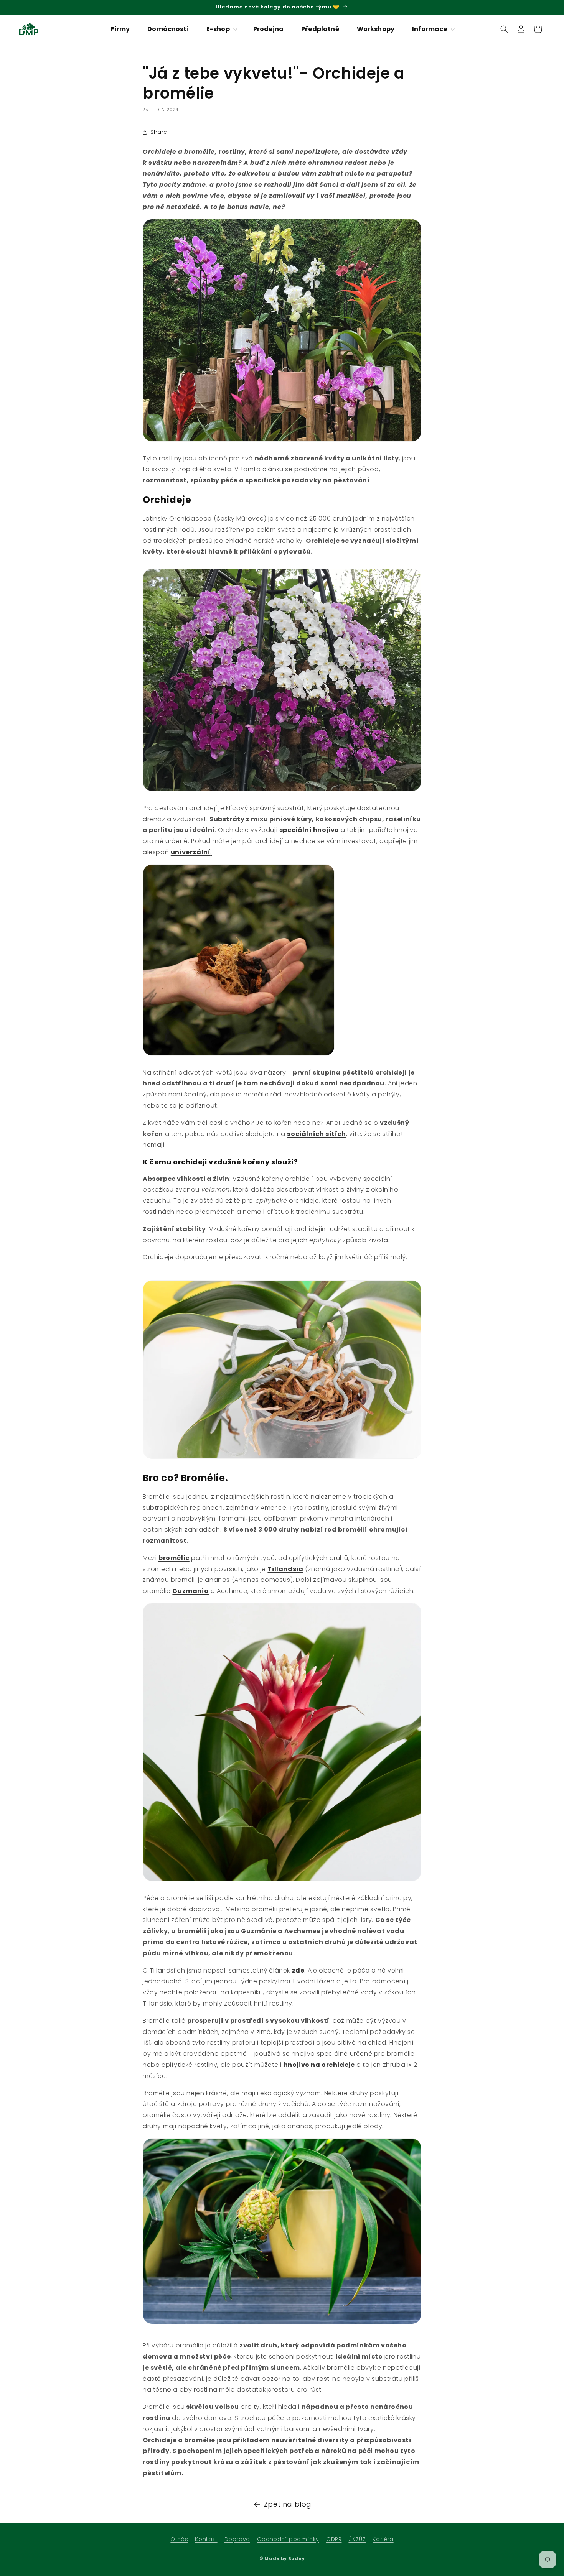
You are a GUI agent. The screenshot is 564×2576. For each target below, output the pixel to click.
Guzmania (190, 1591)
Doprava (237, 2539)
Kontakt (206, 2539)
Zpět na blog (288, 2504)
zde (298, 1970)
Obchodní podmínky (288, 2539)
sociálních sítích (316, 1134)
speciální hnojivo (309, 830)
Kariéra (383, 2539)
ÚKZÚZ (357, 2539)
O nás (179, 2539)
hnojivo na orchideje (319, 2065)
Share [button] (159, 132)
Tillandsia (285, 1569)
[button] (221, 29)
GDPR (334, 2539)
